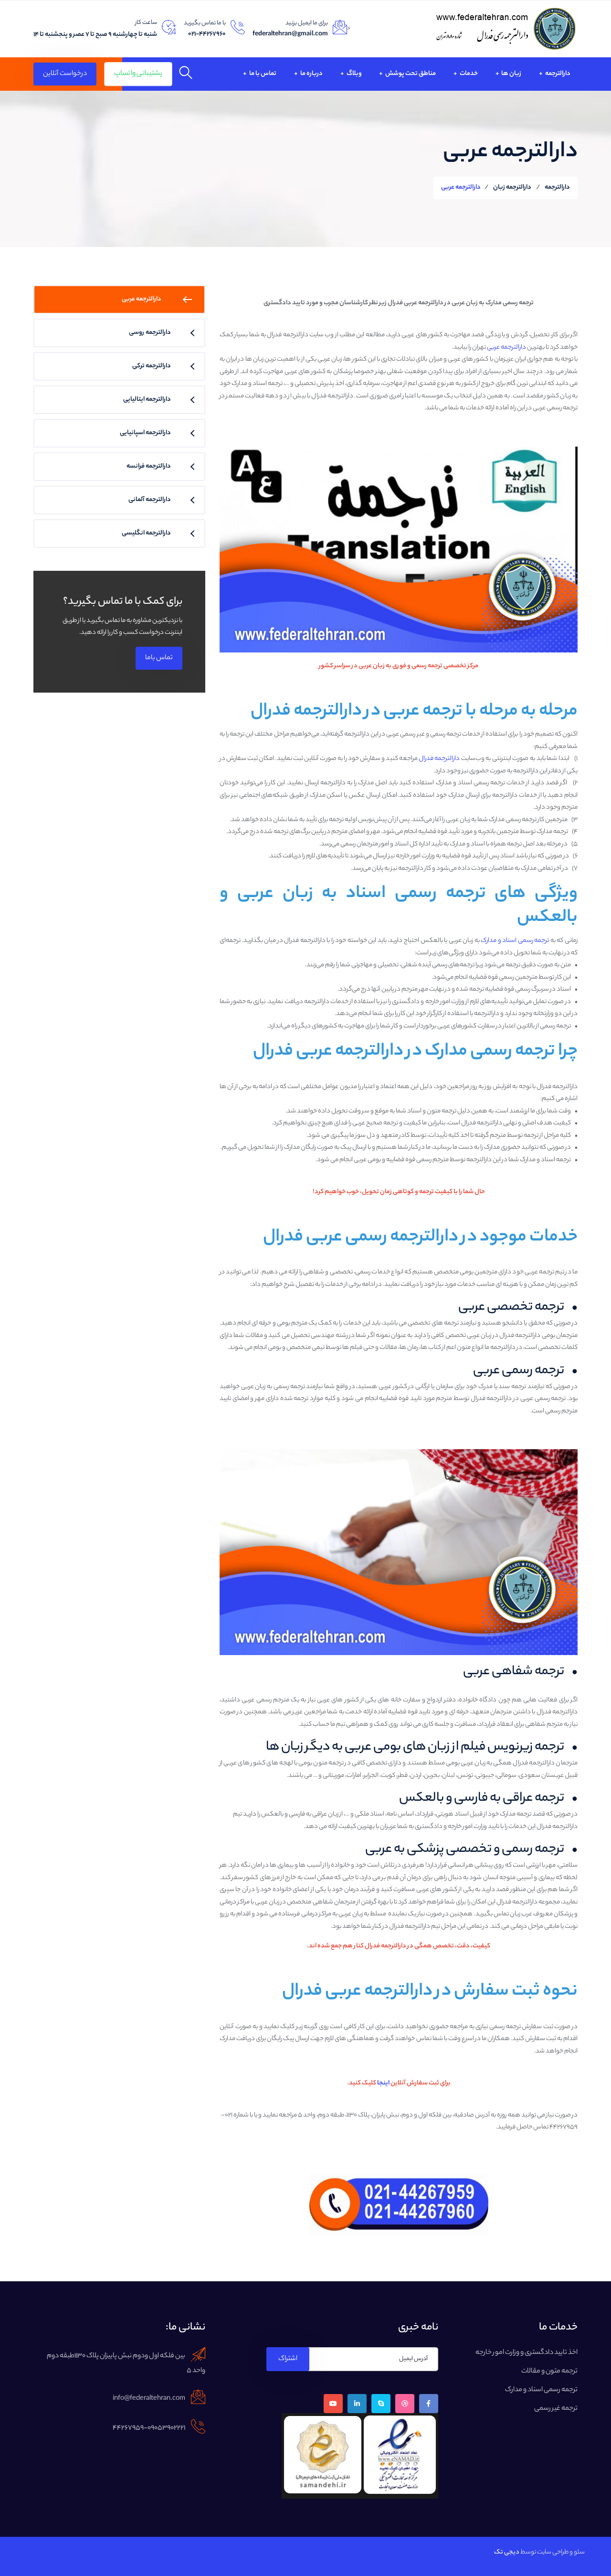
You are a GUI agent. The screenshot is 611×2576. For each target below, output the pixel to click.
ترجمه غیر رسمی (556, 2409)
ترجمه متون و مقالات (549, 2372)
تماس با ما (262, 74)
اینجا (383, 2083)
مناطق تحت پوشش (410, 74)
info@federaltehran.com (149, 2399)
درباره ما (311, 74)
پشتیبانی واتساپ (138, 74)
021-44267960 (207, 34)
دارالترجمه (557, 74)
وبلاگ (354, 74)
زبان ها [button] (511, 74)
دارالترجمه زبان (512, 187)
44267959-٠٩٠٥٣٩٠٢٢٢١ (149, 2428)
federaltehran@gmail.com (290, 34)
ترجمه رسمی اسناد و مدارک (515, 941)
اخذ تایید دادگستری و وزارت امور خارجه (527, 2353)
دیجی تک (507, 2552)
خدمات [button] (468, 74)
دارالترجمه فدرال (439, 759)
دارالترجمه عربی (506, 347)
